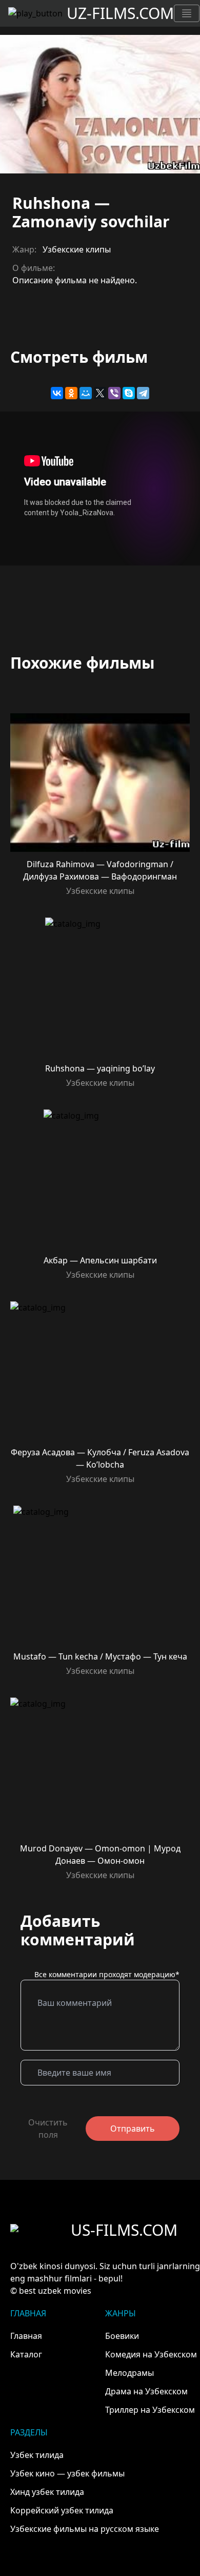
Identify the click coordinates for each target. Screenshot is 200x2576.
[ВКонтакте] (57, 393)
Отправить (133, 2129)
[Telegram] (143, 393)
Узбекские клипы (77, 249)
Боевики (122, 2336)
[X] (100, 393)
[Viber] (114, 393)
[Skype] (129, 393)
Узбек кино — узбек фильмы (67, 2473)
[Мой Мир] (86, 393)
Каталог (26, 2354)
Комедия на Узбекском (151, 2354)
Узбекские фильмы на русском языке (85, 2529)
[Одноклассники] (71, 393)
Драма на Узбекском (146, 2391)
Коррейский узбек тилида (62, 2510)
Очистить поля (48, 2129)
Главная (26, 2336)
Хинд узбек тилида (47, 2492)
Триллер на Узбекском (150, 2410)
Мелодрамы (129, 2373)
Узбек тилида (37, 2455)
